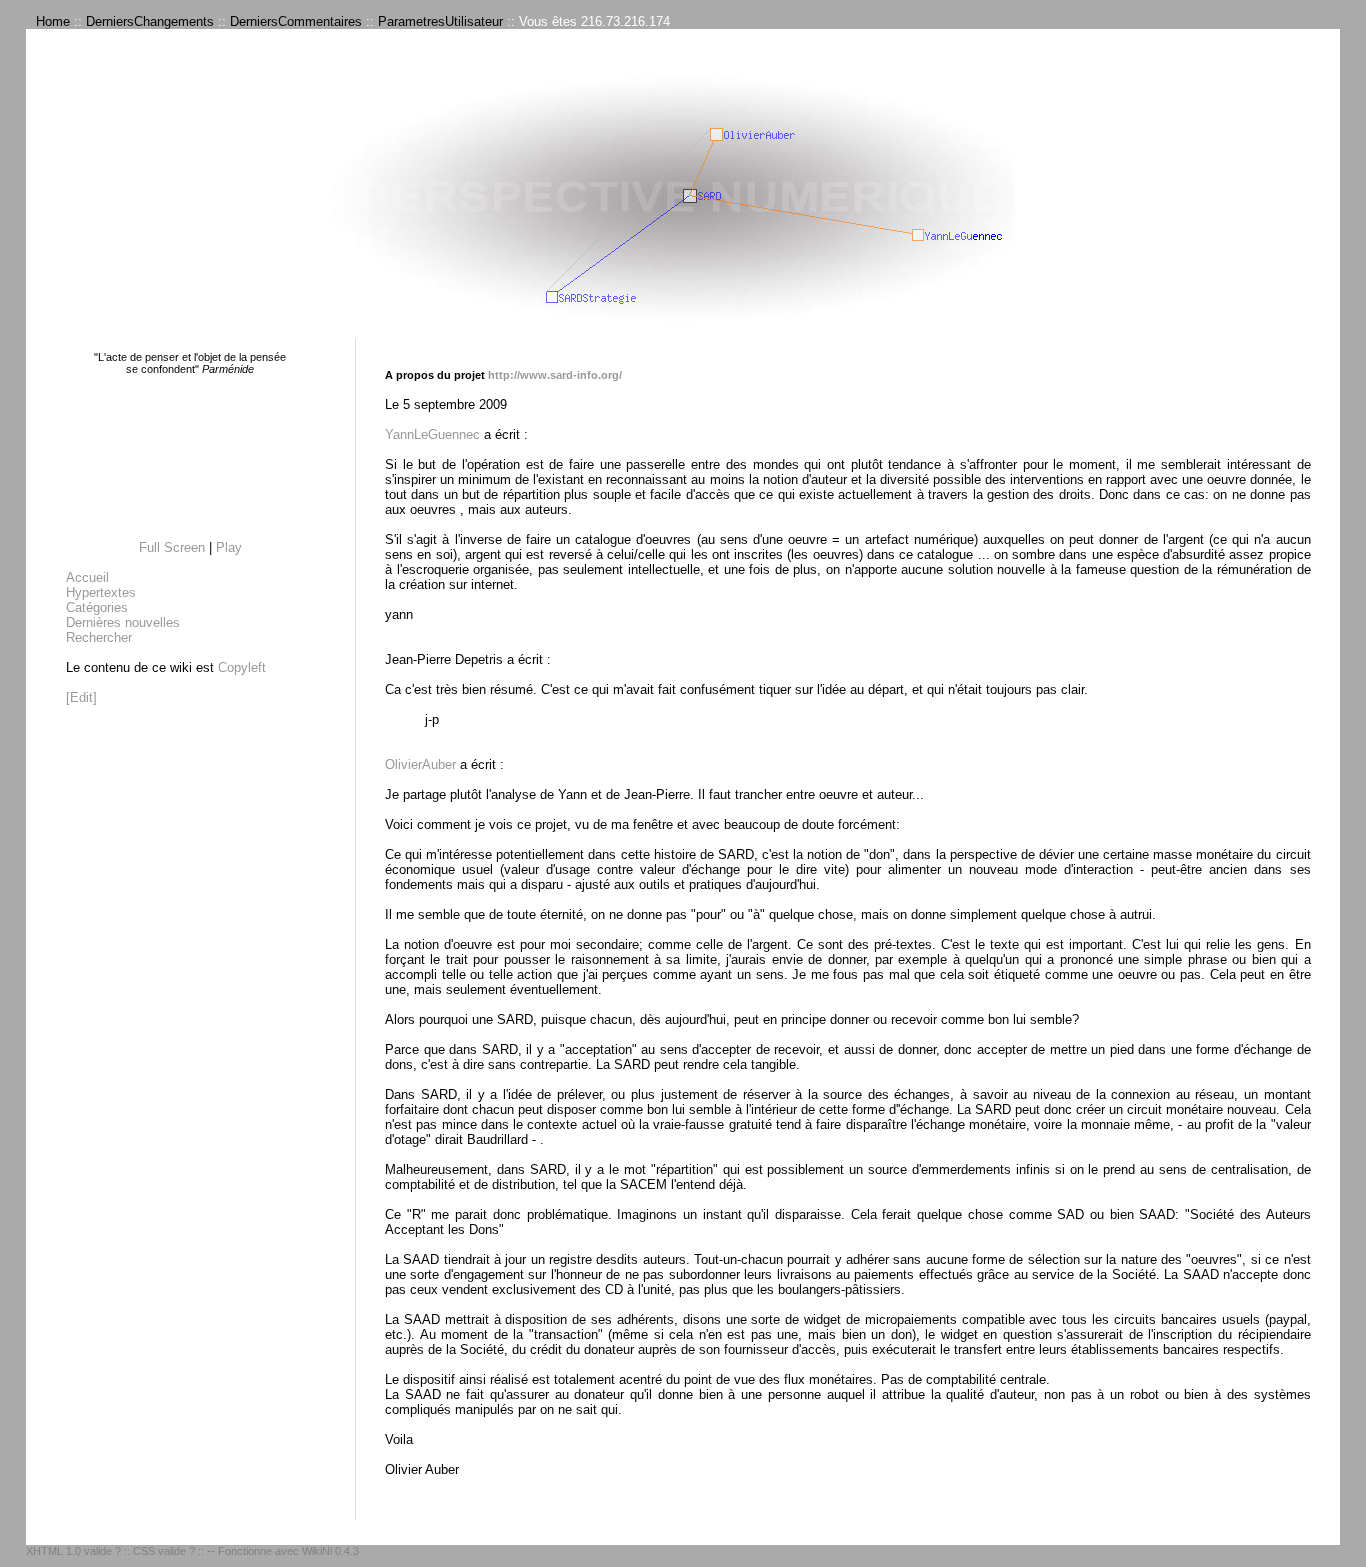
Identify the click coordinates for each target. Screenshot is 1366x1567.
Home (53, 21)
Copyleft (242, 667)
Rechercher (99, 637)
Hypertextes (101, 592)
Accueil (87, 577)
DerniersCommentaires (296, 21)
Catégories (97, 607)
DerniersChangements (150, 21)
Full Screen (172, 547)
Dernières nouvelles (123, 622)
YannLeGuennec (432, 434)
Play (229, 547)
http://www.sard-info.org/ (555, 375)
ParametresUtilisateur (440, 21)
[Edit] (81, 697)
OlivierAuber (420, 764)
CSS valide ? (164, 1551)
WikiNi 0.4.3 (330, 1551)
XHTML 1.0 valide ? (73, 1551)
